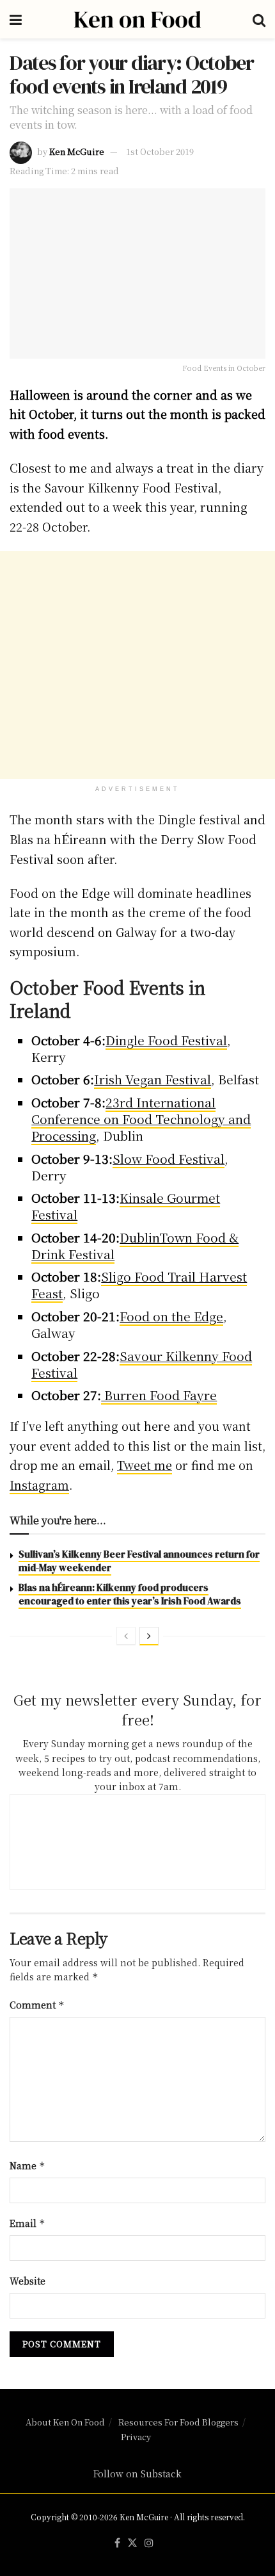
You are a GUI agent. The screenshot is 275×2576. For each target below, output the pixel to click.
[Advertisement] (137, 665)
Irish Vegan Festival (153, 1079)
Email (27, 2223)
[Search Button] (259, 19)
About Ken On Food (65, 2422)
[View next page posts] (149, 1636)
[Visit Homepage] (137, 19)
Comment (37, 2005)
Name (27, 2165)
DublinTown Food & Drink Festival (135, 1245)
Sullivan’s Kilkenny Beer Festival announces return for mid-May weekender (139, 1561)
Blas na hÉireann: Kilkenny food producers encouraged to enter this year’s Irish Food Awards (130, 1594)
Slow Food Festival (169, 1158)
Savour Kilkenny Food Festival (142, 1364)
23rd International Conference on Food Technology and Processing (141, 1119)
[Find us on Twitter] (132, 2543)
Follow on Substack (137, 2474)
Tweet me (145, 1465)
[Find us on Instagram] (149, 2543)
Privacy (136, 2437)
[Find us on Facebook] (117, 2543)
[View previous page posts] (126, 1636)
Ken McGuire (77, 151)
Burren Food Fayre (159, 1395)
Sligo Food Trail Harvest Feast (139, 1284)
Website (27, 2281)
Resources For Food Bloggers (178, 2422)
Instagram (39, 1485)
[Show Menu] (16, 19)
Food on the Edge (171, 1316)
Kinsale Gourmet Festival (126, 1206)
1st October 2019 (160, 151)
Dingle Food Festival (166, 1040)
